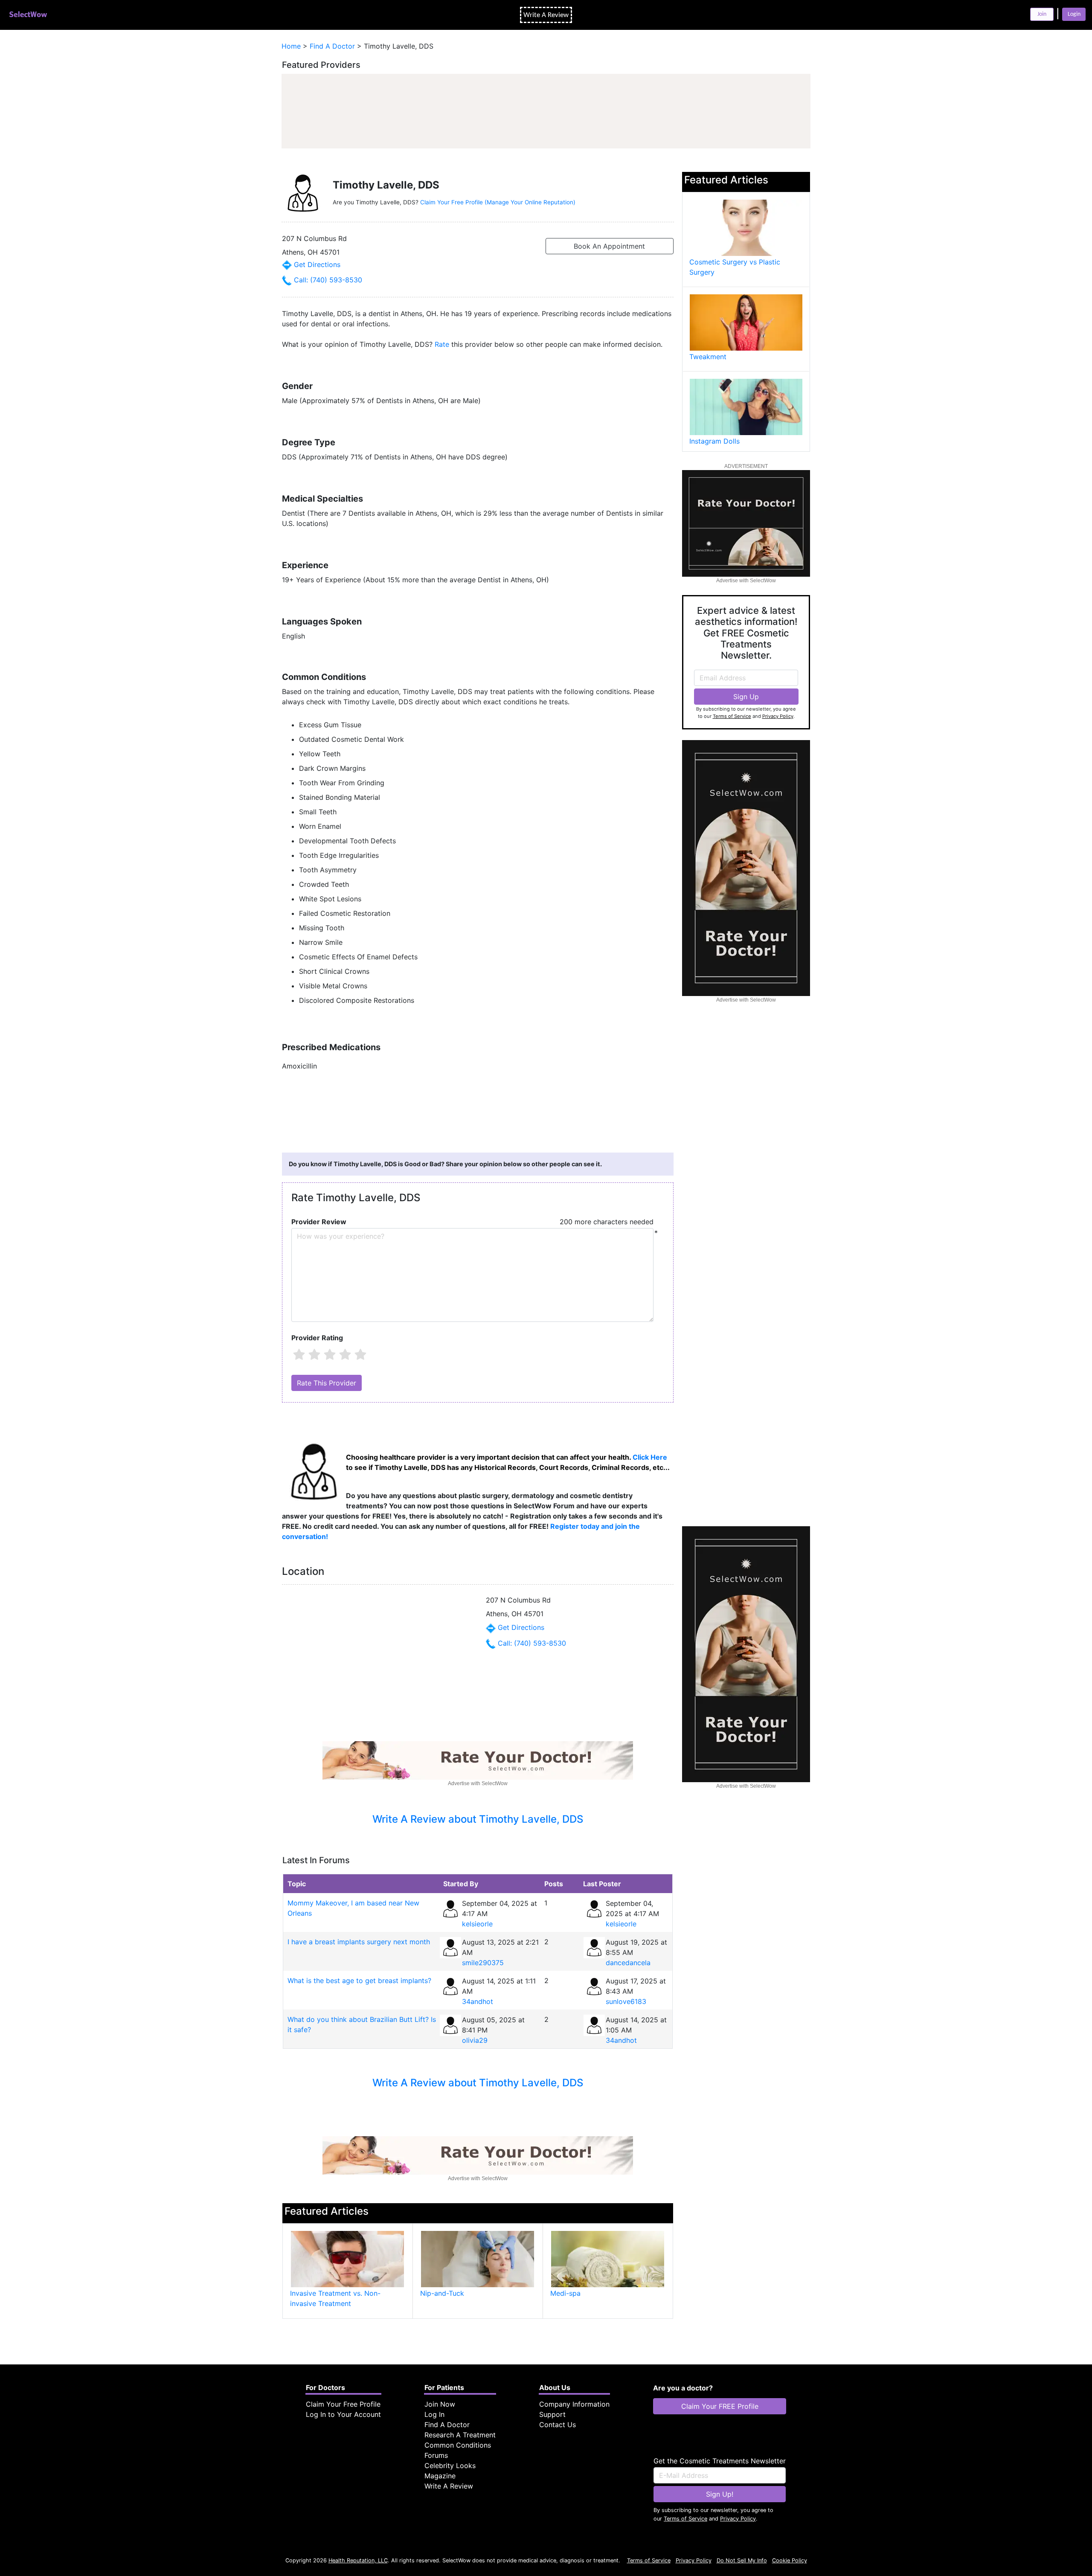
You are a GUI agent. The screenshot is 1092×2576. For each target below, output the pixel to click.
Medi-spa (565, 2293)
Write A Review (449, 2486)
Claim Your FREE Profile (720, 2406)
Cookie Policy (790, 2560)
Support (552, 2414)
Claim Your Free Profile (343, 2404)
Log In (434, 2414)
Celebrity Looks (450, 2466)
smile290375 (483, 1963)
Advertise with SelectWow (478, 1783)
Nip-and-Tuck (442, 2293)
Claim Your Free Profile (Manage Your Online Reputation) (498, 202)
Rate (442, 344)
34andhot (478, 2001)
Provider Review (319, 1222)
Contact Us (558, 2425)
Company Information (574, 2404)
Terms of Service (732, 716)
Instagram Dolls (714, 441)
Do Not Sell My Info (742, 2560)
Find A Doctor (447, 2425)
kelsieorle (477, 1924)
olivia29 (475, 2040)
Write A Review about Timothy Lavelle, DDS (478, 1819)
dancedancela (628, 1963)
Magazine (440, 2476)
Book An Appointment (609, 246)
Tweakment (708, 357)
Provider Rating (317, 1338)
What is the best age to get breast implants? (359, 1981)
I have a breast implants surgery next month (359, 1942)
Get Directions (316, 264)
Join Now (440, 2404)
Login (1074, 14)
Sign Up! (720, 2494)
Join (1042, 14)
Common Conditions (458, 2445)
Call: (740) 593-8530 (327, 280)
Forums (436, 2455)
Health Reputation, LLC (358, 2560)
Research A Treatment (460, 2435)
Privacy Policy (778, 716)
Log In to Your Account (343, 2414)
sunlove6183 (626, 2001)
